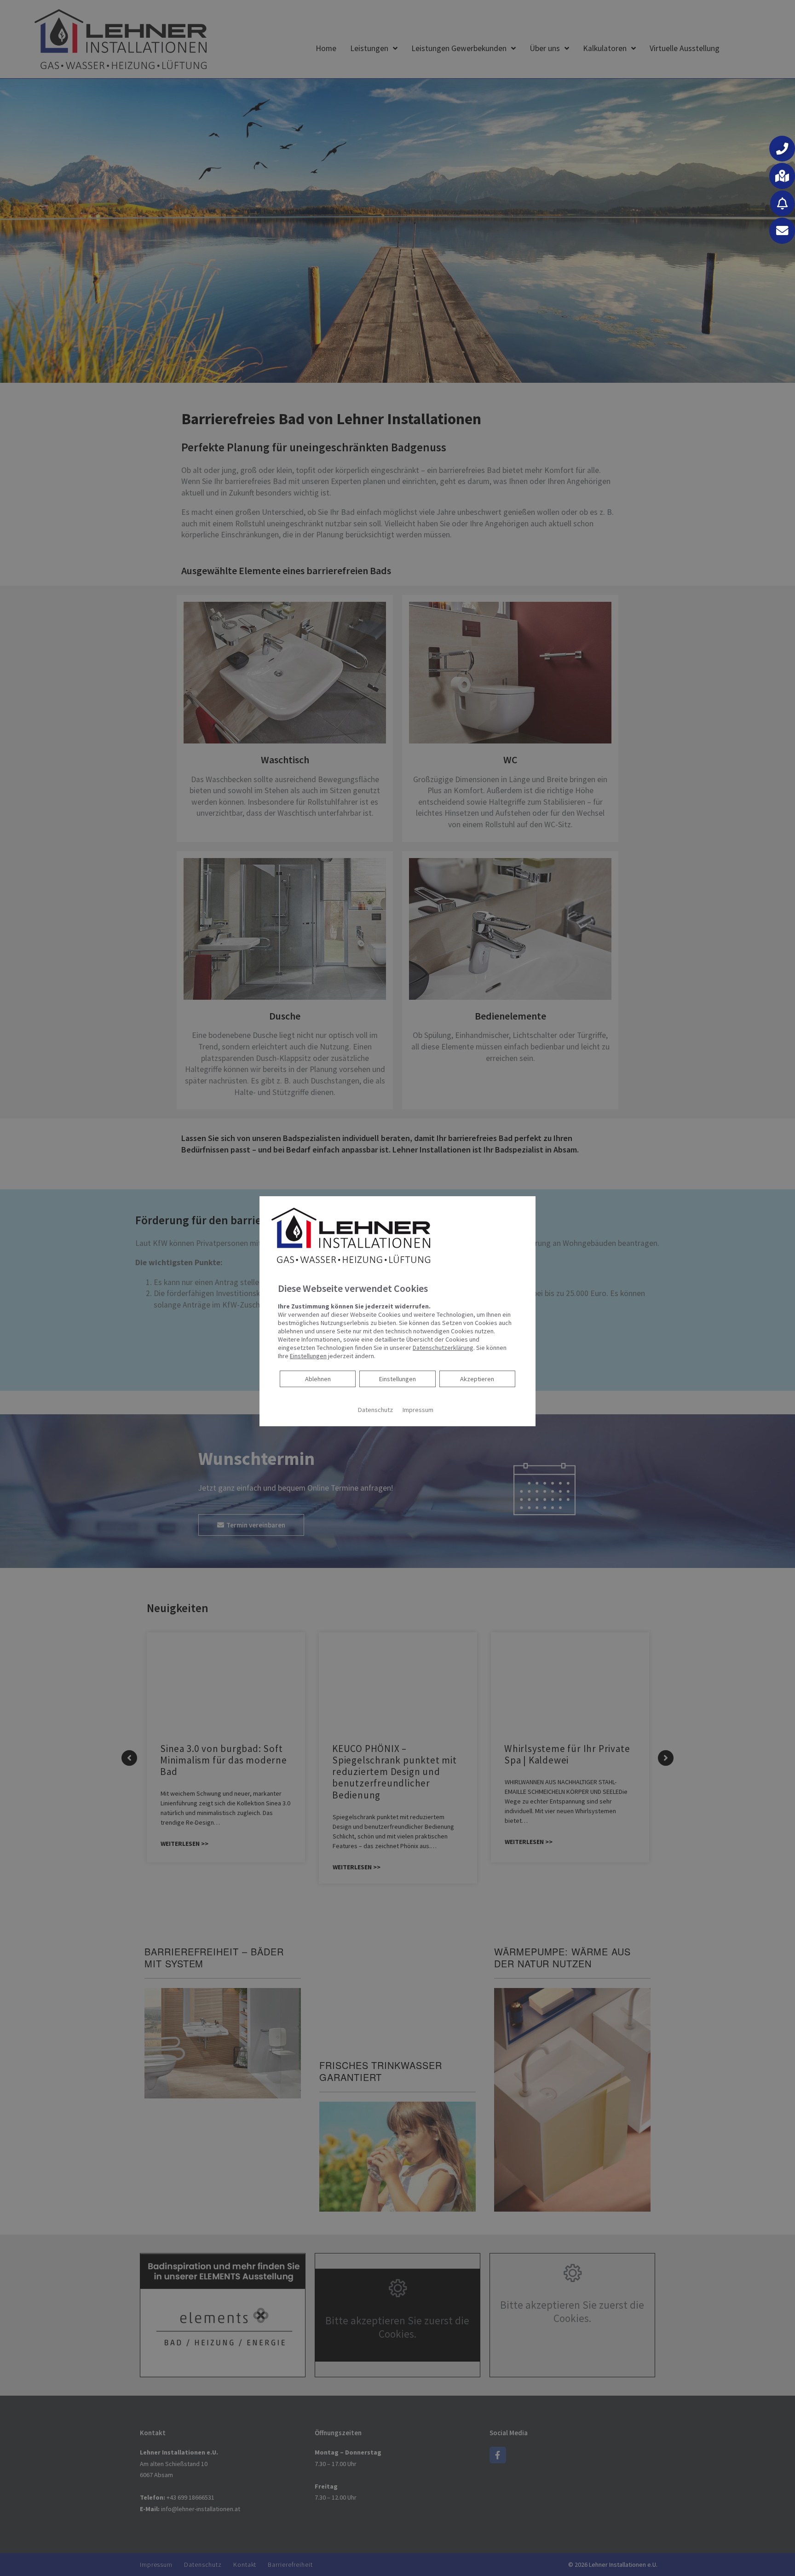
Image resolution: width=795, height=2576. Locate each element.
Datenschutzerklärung (443, 1348)
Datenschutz (375, 1410)
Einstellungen (397, 1379)
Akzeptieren (477, 1379)
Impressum (418, 1410)
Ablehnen (318, 1379)
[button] (782, 149)
